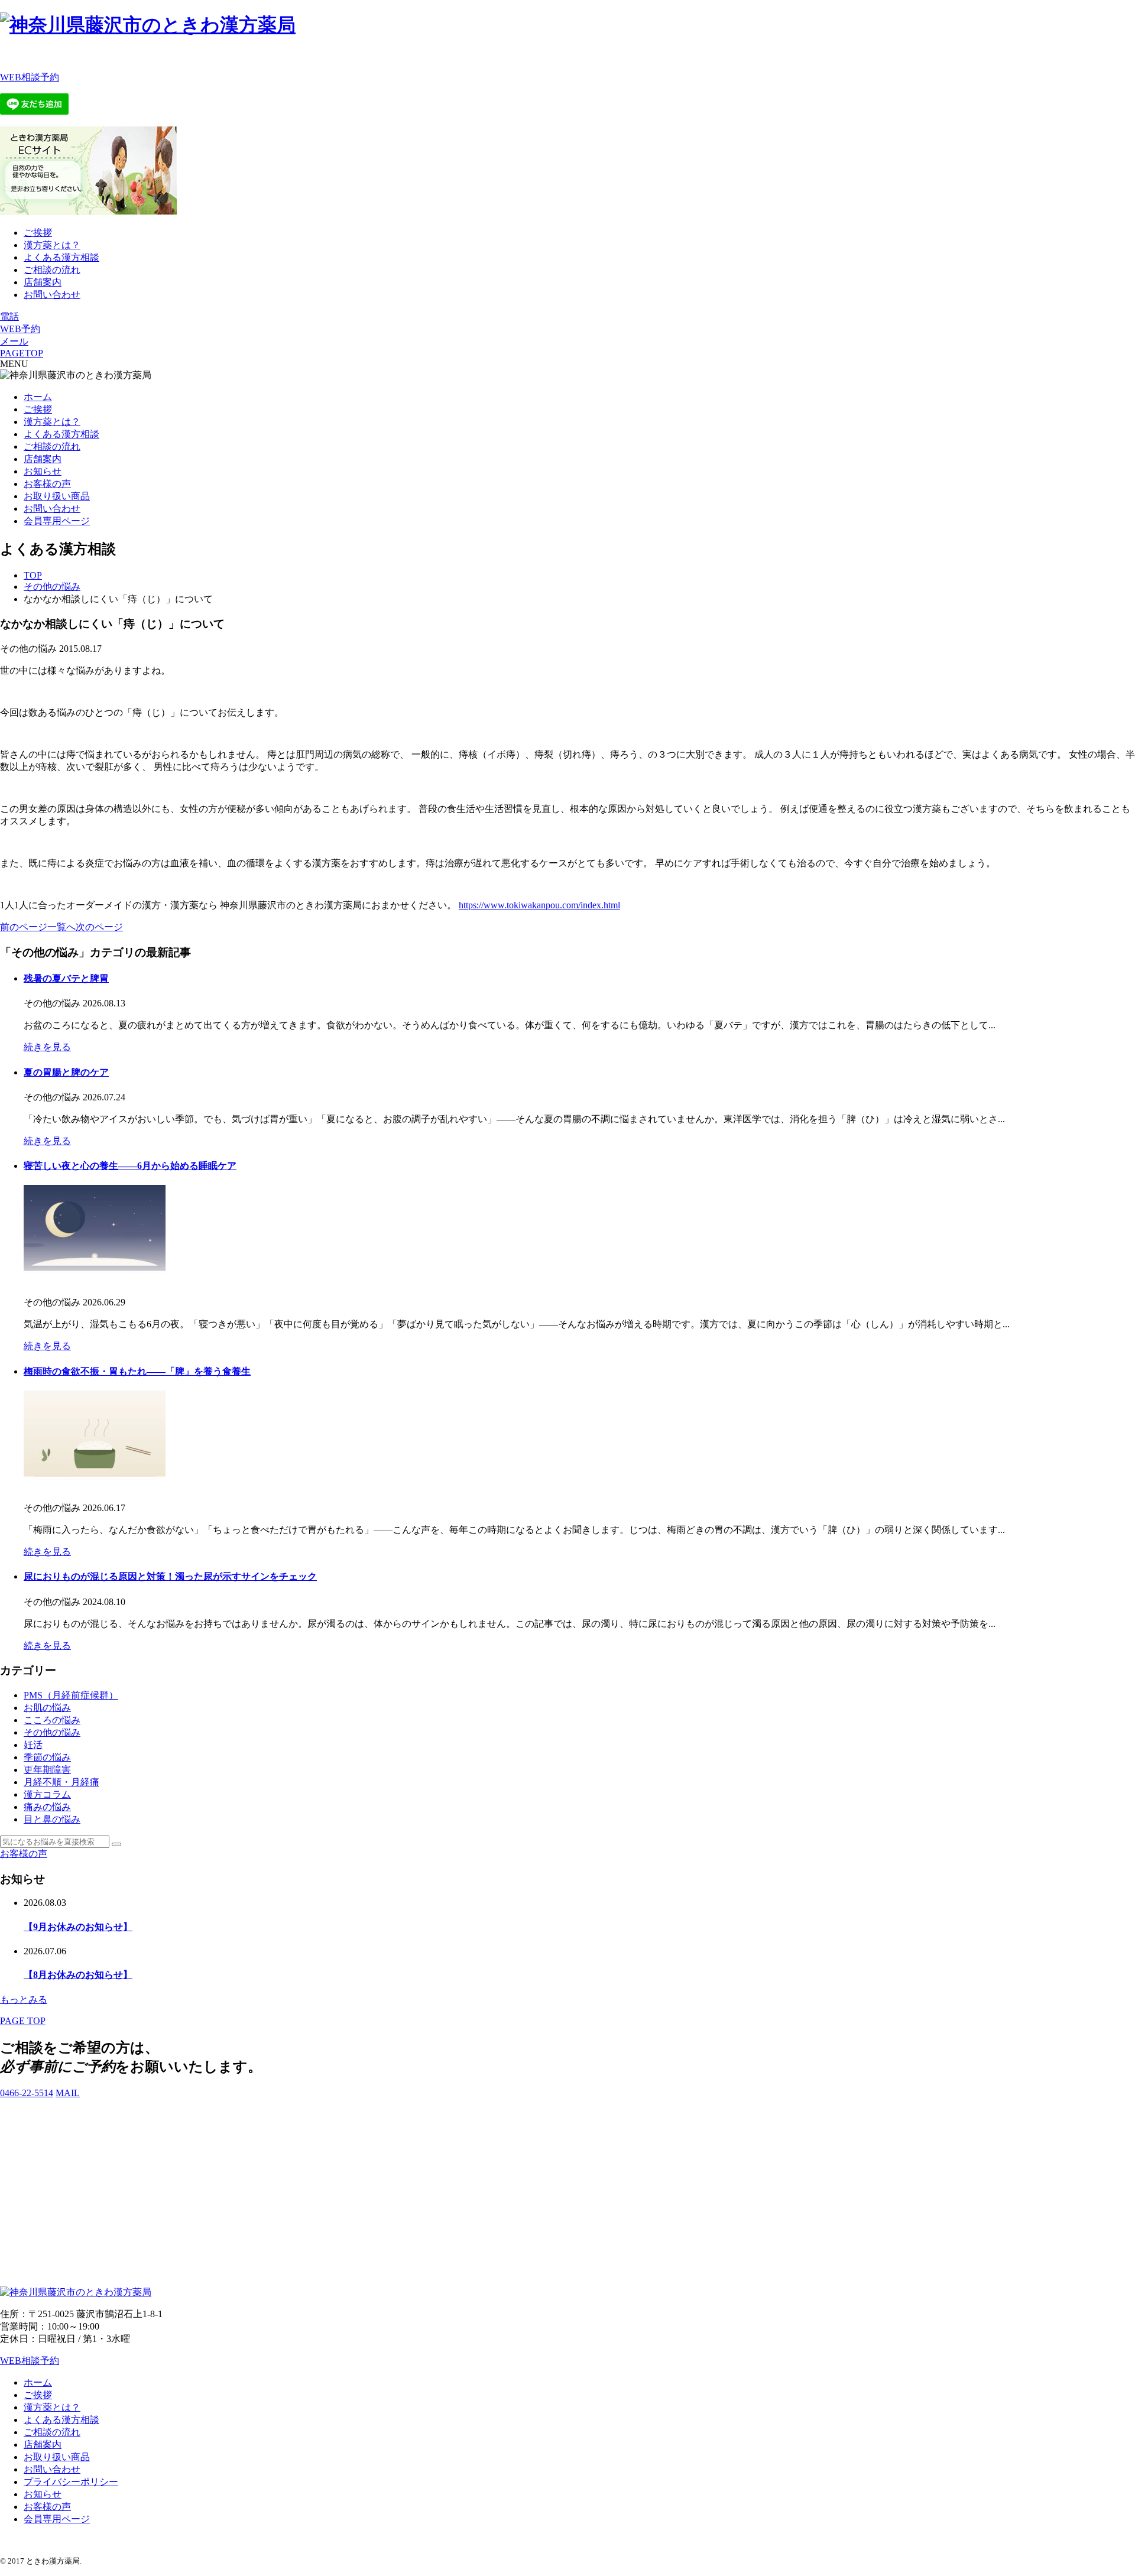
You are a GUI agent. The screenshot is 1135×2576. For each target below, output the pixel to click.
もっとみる (24, 2000)
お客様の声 (47, 484)
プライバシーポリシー (71, 2482)
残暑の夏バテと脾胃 (66, 978)
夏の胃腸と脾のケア (66, 1072)
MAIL (68, 2093)
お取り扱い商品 (57, 496)
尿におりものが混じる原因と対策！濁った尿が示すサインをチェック (170, 1576)
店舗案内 (43, 282)
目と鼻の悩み (52, 1819)
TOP (33, 575)
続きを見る (47, 1047)
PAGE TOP (23, 2021)
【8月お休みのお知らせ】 (78, 1975)
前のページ (24, 927)
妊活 (33, 1745)
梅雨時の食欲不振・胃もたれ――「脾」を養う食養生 (137, 1371)
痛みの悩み (47, 1807)
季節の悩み (47, 1757)
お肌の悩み (47, 1708)
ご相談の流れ (52, 270)
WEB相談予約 (30, 77)
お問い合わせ (52, 295)
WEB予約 (20, 329)
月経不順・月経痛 (61, 1782)
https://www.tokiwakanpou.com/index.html (539, 905)
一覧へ (61, 927)
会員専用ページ (57, 521)
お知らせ (43, 471)
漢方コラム (47, 1794)
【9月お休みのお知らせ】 (78, 1927)
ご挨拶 (38, 233)
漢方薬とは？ (52, 245)
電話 (9, 316)
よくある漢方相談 (61, 257)
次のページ (99, 927)
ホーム (38, 397)
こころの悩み (52, 1720)
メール (14, 341)
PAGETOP (22, 353)
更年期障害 (47, 1770)
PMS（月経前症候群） (71, 1695)
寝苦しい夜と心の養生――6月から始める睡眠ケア (130, 1166)
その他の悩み (52, 587)
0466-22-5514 (27, 2093)
